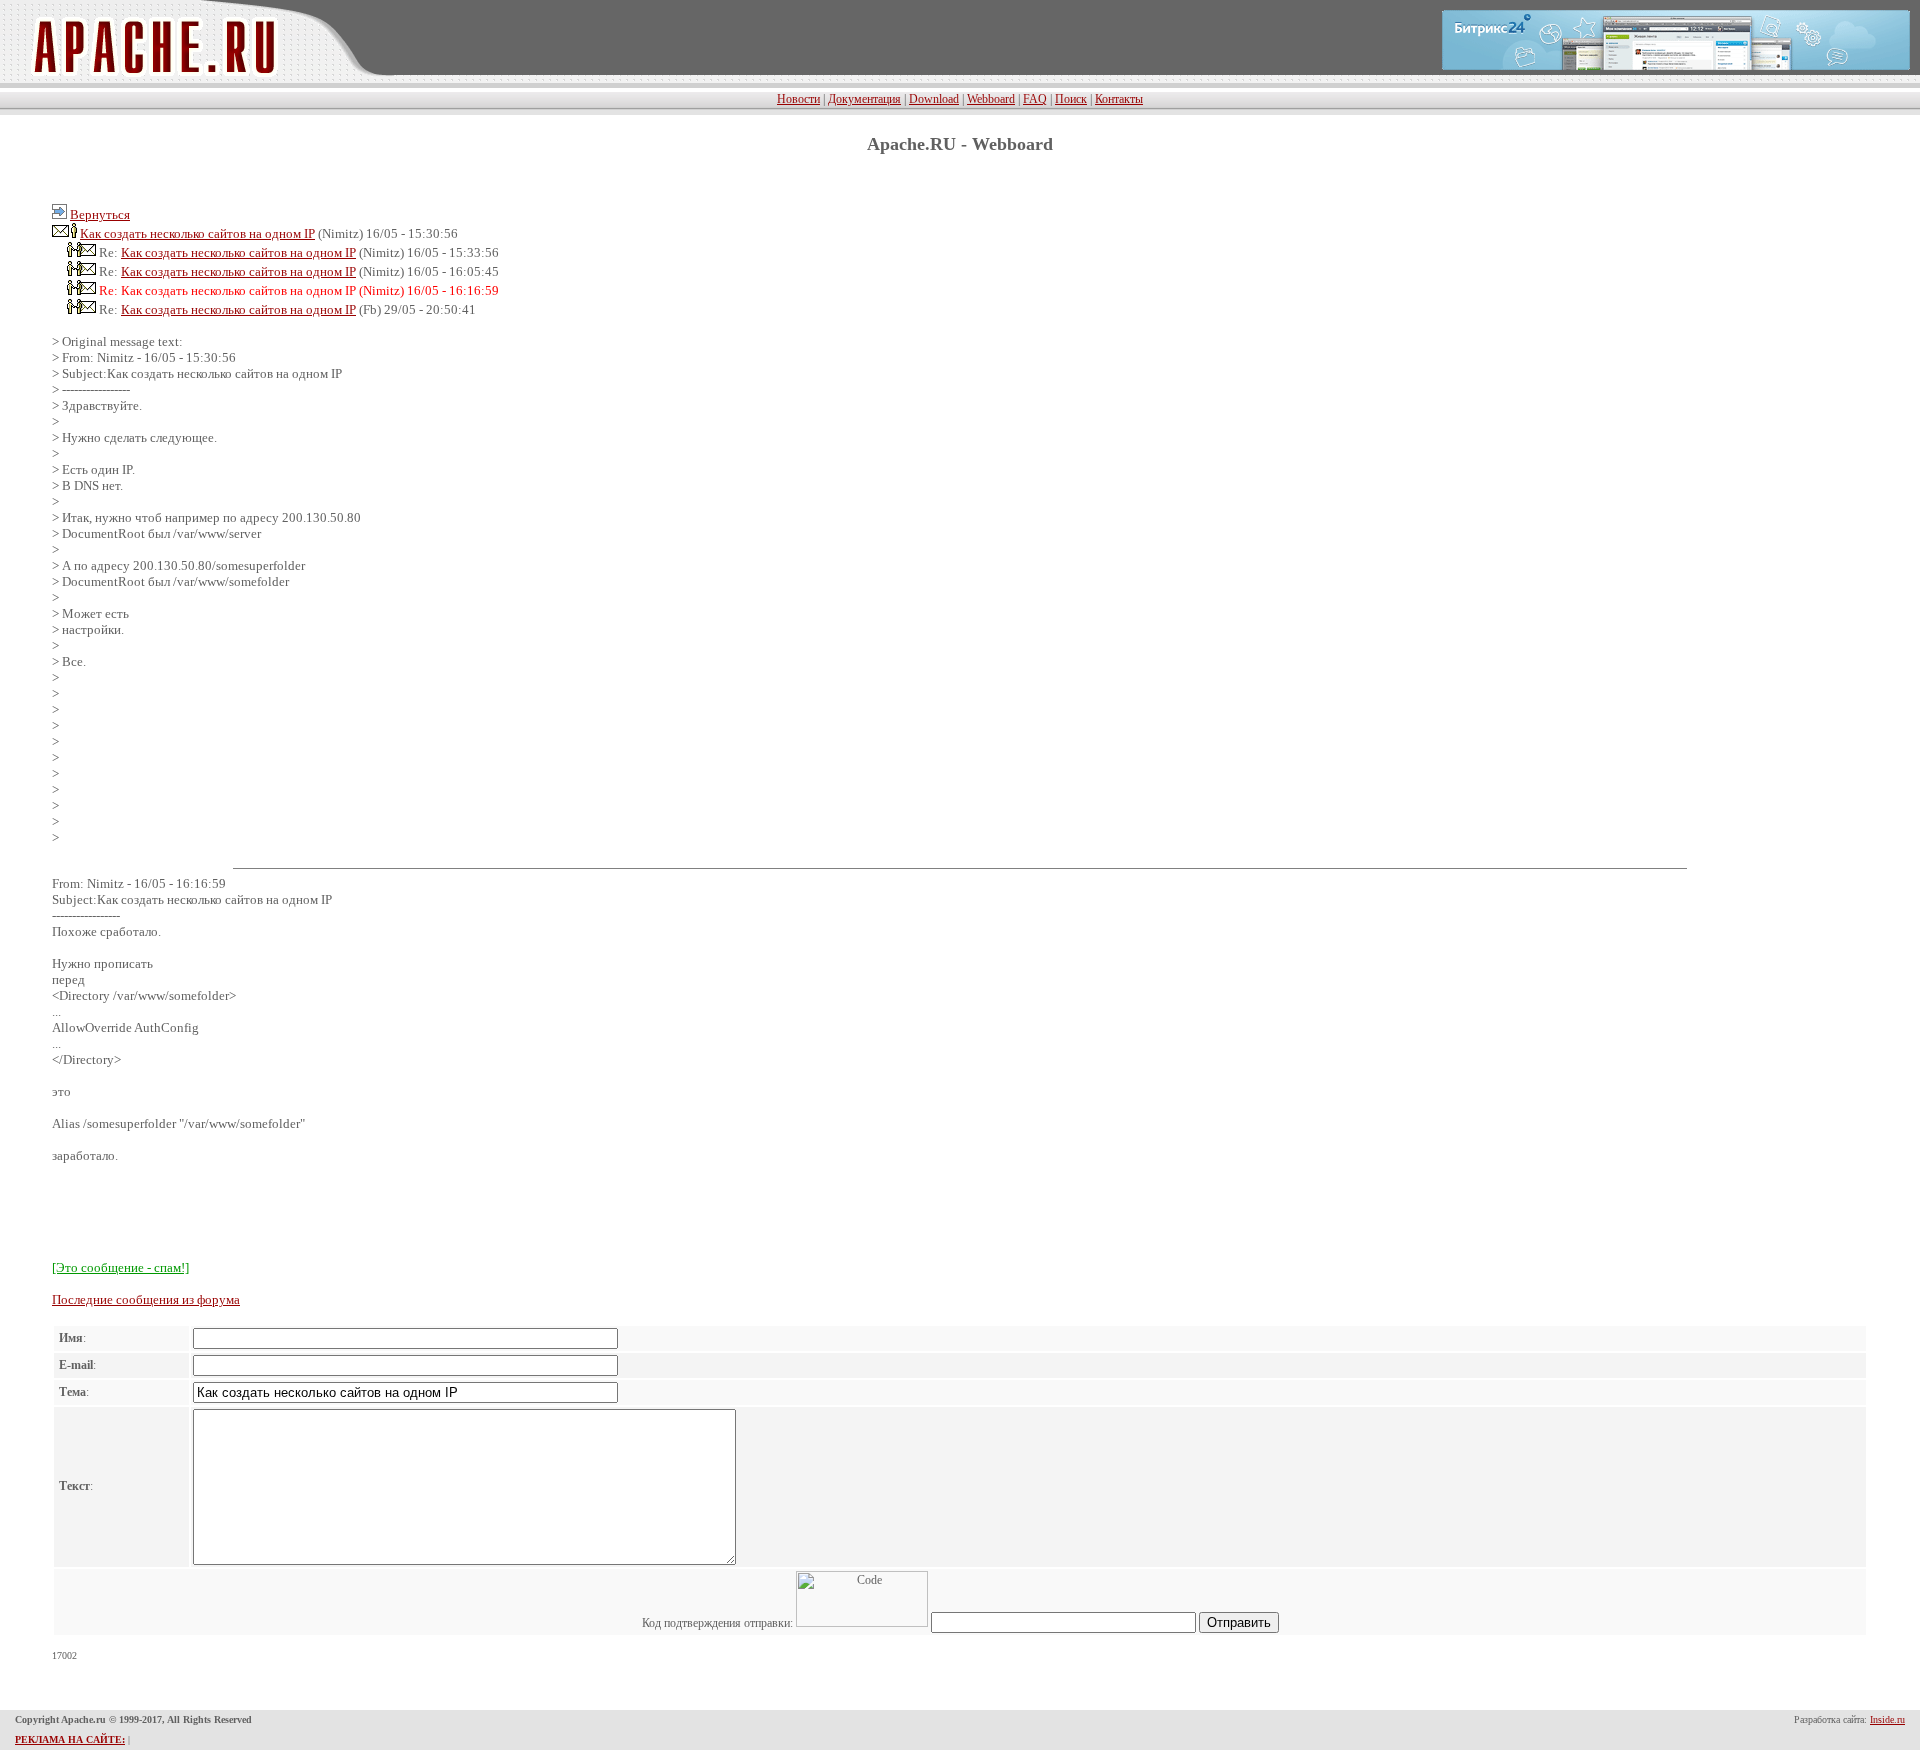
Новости (798, 99)
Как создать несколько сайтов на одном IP (197, 233)
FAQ (1035, 99)
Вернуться (100, 214)
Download (934, 99)
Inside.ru (1887, 1719)
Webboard (991, 99)
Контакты (1119, 99)
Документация (864, 99)
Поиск (1071, 99)
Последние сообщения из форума (146, 1299)
